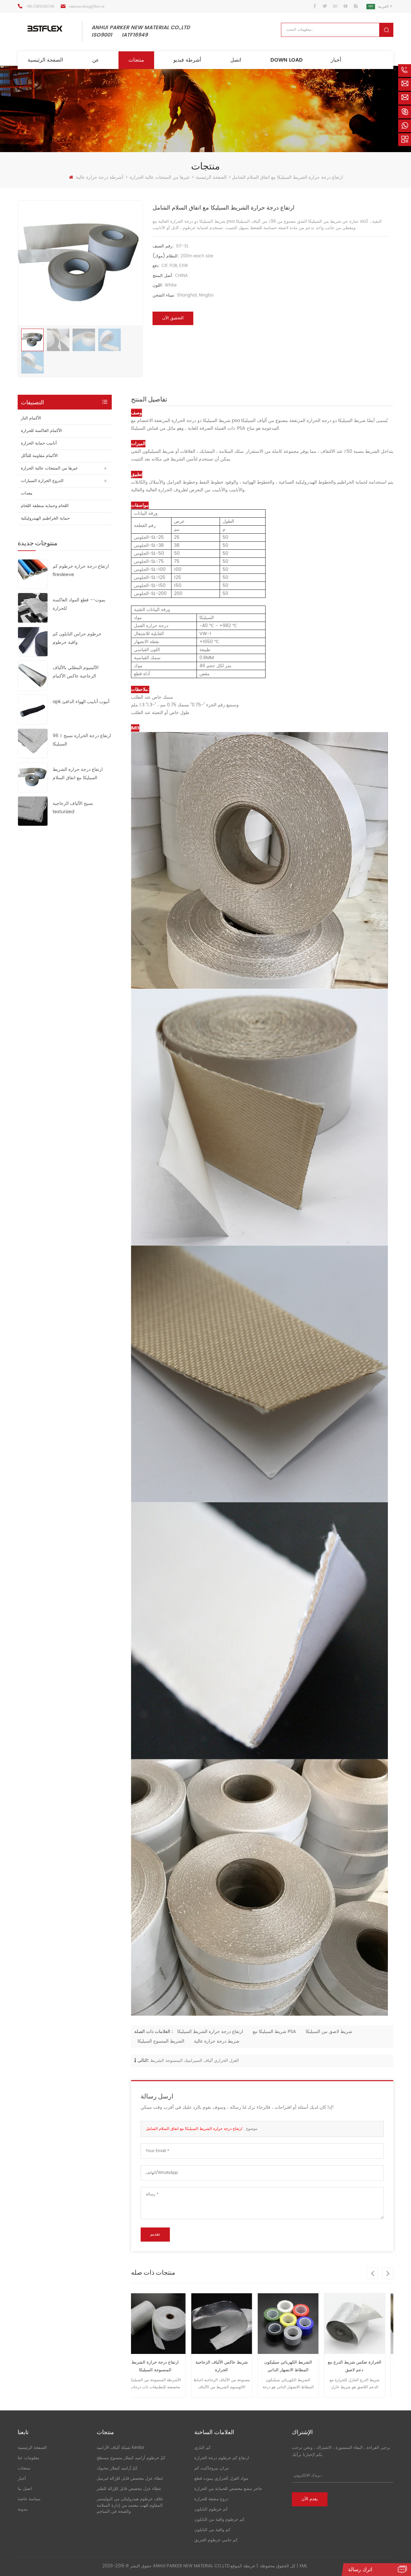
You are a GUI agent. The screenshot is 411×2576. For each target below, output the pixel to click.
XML (303, 2566)
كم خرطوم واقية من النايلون (219, 2520)
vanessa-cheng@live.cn (87, 6)
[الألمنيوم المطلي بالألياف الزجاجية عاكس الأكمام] (33, 675)
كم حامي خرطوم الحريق (216, 2540)
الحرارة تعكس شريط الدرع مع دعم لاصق (296, 2366)
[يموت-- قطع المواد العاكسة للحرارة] (33, 608)
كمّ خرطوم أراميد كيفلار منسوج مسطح (131, 2458)
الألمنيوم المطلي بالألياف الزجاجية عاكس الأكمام (76, 672)
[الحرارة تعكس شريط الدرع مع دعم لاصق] (296, 2324)
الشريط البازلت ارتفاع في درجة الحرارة (362, 2366)
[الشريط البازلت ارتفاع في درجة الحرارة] (362, 2324)
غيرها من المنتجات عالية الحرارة (160, 177)
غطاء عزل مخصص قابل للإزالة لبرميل (130, 2479)
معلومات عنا (28, 2458)
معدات (27, 493)
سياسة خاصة (29, 2499)
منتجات (136, 60)
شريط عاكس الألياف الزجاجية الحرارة (163, 2366)
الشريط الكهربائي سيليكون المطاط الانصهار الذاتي (229, 2366)
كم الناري (202, 2448)
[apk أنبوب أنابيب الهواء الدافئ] (33, 709)
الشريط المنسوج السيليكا (161, 2041)
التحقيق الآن (173, 318)
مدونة (23, 2509)
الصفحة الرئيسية (45, 60)
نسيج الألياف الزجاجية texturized (73, 808)
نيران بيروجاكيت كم (212, 2468)
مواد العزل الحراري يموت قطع (221, 2479)
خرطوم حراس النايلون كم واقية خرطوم (77, 638)
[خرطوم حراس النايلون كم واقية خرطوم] (33, 642)
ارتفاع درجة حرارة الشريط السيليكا (210, 2032)
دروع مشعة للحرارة (211, 2499)
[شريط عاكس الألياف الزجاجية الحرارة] (163, 2324)
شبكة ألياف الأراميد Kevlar (121, 2448)
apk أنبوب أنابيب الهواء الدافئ (81, 702)
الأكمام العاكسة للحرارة (41, 431)
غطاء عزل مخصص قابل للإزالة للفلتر (129, 2489)
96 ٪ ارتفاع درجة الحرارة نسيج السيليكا (82, 740)
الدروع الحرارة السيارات (42, 481)
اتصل (236, 60)
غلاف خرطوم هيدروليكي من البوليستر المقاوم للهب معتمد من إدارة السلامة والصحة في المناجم (130, 2505)
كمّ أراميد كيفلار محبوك (117, 2468)
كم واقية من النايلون (212, 2530)
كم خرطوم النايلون (211, 2509)
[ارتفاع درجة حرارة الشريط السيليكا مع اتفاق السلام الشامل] (33, 777)
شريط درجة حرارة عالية (217, 2041)
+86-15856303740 (40, 6)
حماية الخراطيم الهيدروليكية (45, 518)
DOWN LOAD (287, 60)
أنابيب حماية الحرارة (39, 443)
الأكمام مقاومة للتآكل (39, 456)
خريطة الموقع (243, 2566)
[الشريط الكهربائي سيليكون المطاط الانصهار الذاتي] (229, 2324)
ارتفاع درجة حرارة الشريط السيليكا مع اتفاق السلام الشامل (78, 774)
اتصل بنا (25, 2489)
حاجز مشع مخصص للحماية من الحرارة (228, 2489)
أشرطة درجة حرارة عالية (100, 177)
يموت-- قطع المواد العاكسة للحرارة (79, 604)
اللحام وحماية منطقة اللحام (45, 506)
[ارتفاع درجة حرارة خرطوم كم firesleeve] (33, 574)
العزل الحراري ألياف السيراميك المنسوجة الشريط (195, 2061)
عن (96, 60)
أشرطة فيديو (187, 60)
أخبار (336, 60)
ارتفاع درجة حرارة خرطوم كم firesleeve (81, 570)
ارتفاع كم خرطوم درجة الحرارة (222, 2458)
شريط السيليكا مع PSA (274, 2032)
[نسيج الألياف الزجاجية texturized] (33, 811)
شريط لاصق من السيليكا (329, 2032)
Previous (372, 2273)
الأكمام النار (31, 418)
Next (388, 2273)
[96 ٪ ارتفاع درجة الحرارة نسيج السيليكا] (33, 743)
